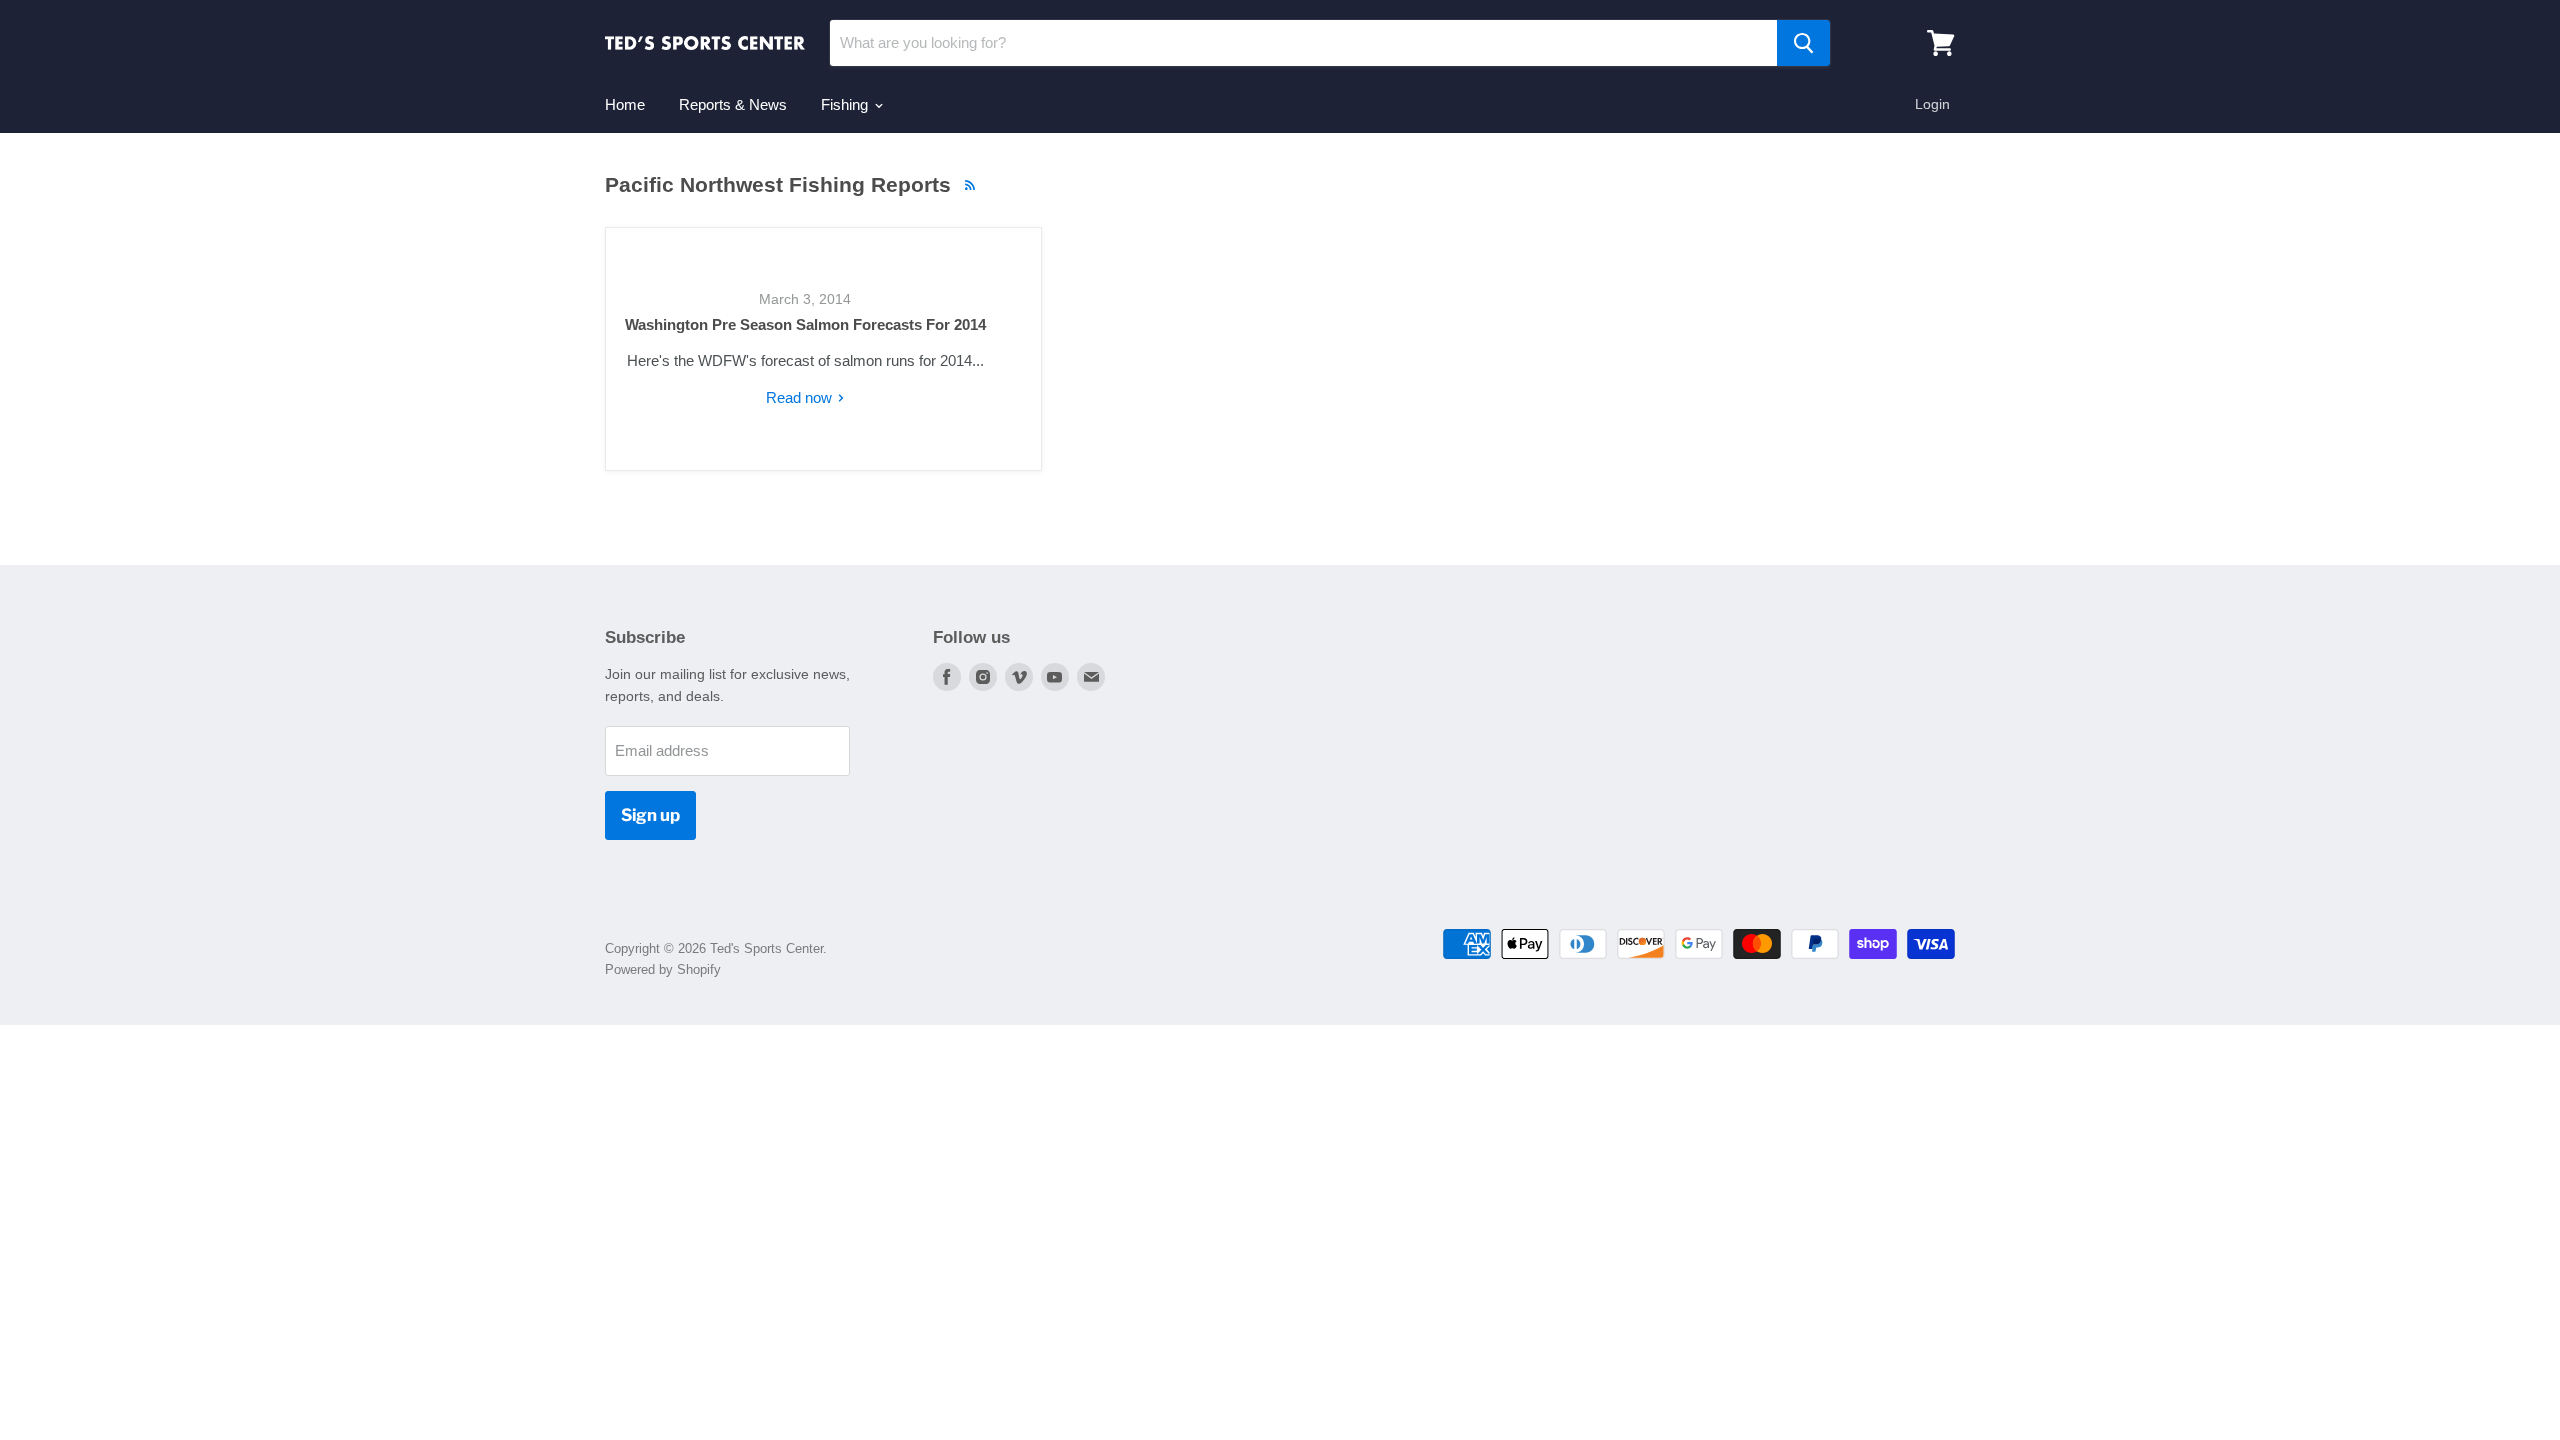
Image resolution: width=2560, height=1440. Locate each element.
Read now (801, 397)
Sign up (650, 815)
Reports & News (733, 104)
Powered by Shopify (663, 969)
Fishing (846, 104)
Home (625, 104)
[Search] (1803, 43)
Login (1932, 104)
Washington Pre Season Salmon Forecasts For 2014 (805, 324)
